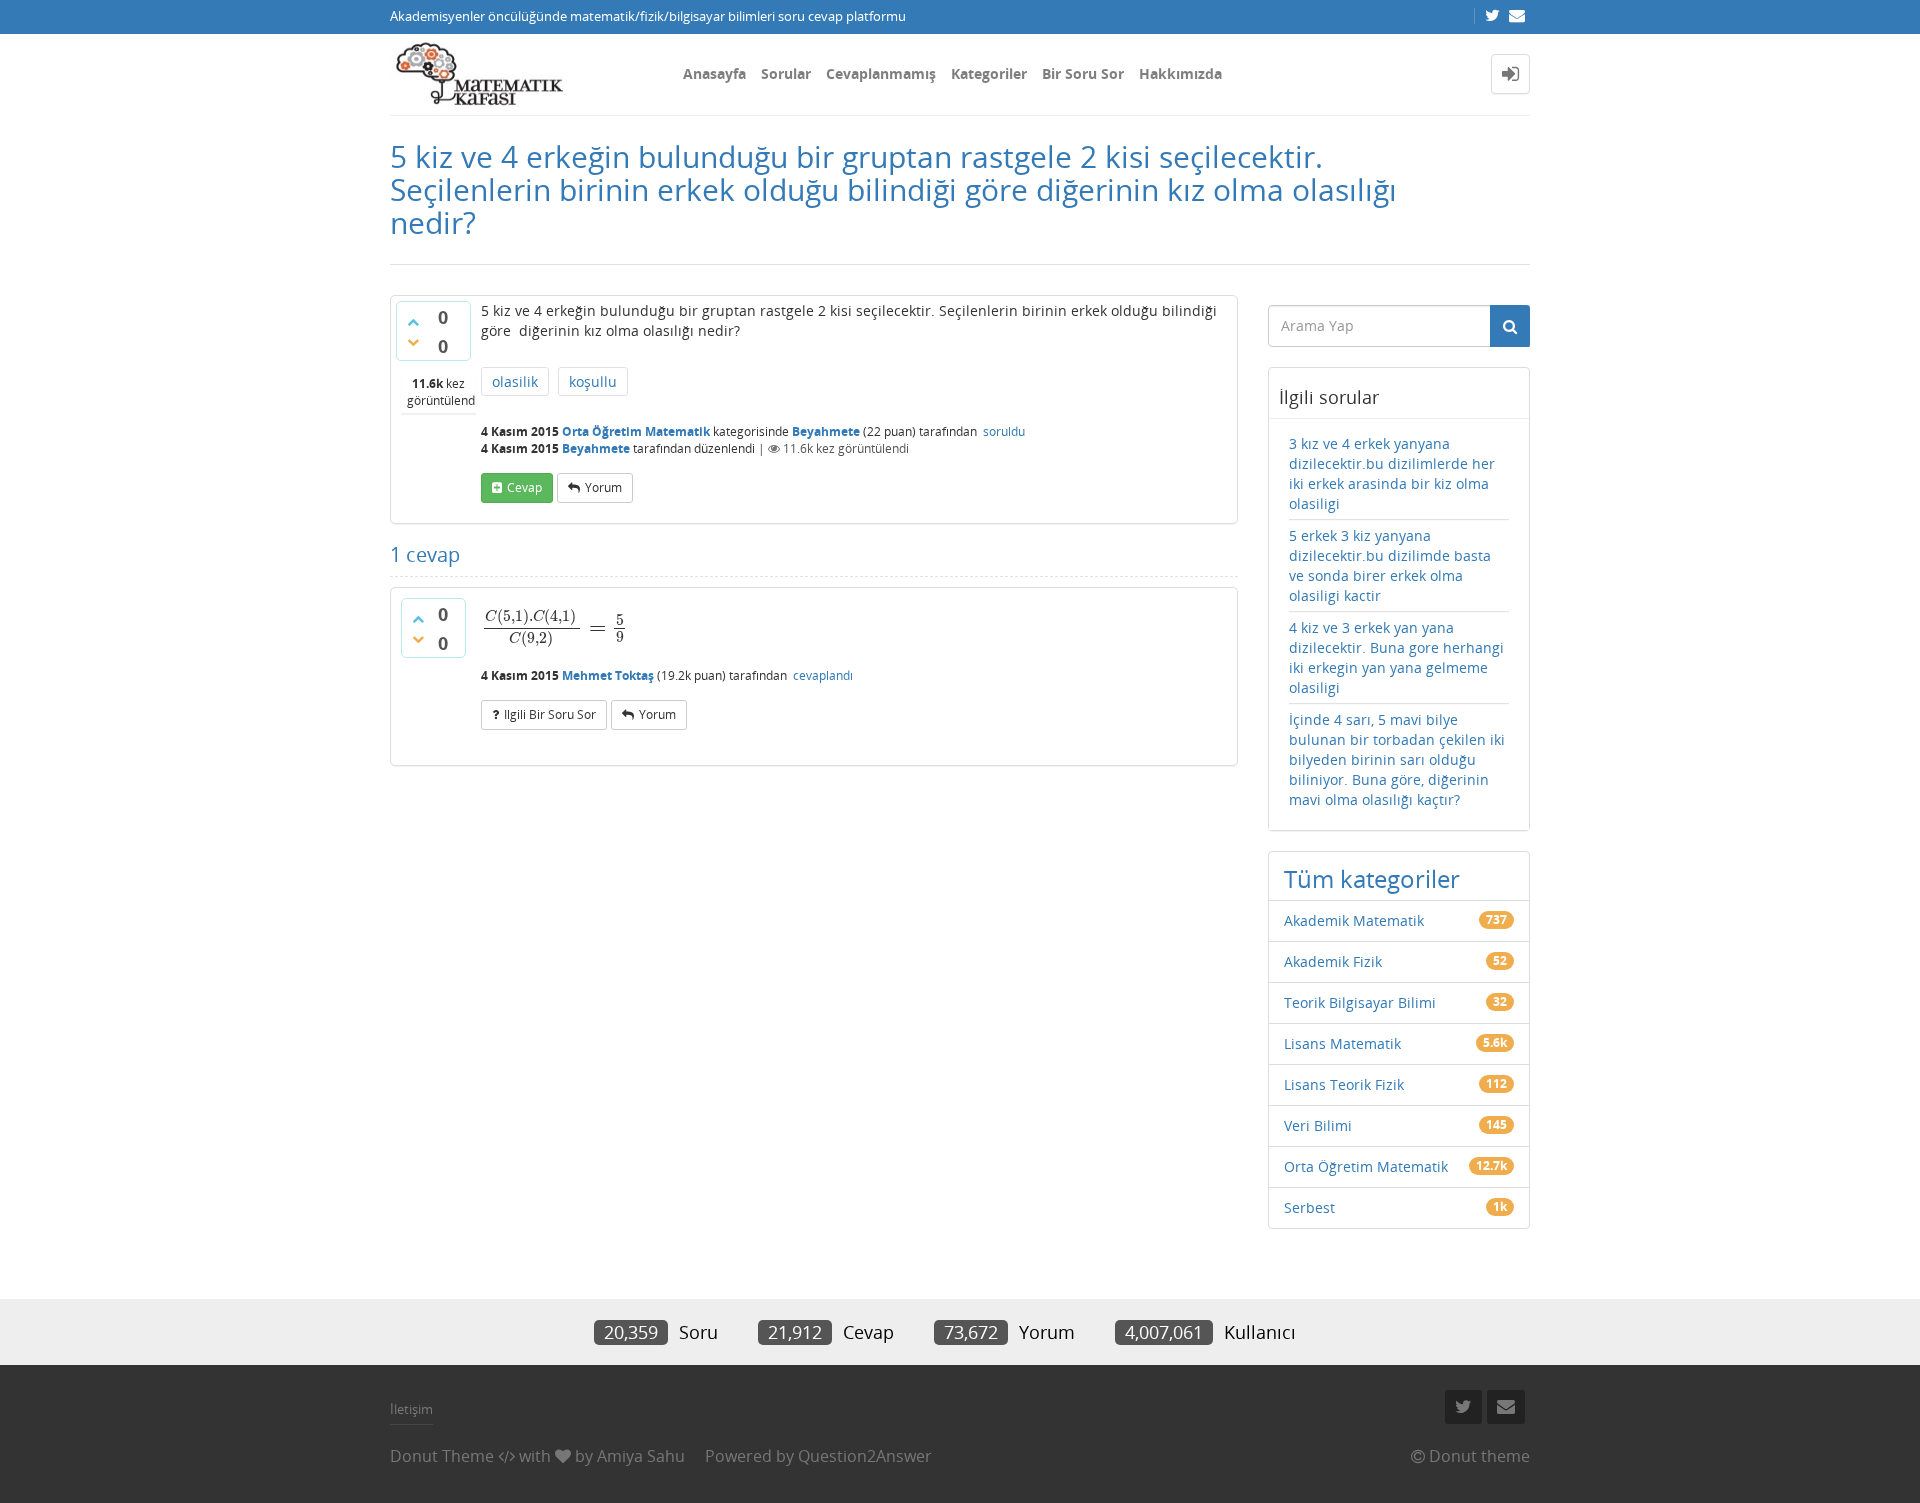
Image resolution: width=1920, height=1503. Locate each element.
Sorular (786, 73)
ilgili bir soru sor (550, 714)
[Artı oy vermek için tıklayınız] (413, 322)
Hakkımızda (1180, 73)
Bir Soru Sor (1083, 73)
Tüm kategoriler (1372, 878)
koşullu (593, 381)
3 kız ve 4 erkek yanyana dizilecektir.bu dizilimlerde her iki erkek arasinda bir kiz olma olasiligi (1392, 473)
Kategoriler (989, 73)
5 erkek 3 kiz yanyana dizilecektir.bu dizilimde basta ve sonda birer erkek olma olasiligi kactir (1390, 565)
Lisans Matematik (1342, 1043)
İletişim (411, 1409)
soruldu (1004, 431)
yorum (603, 487)
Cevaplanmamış (881, 73)
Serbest (1309, 1207)
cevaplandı (823, 675)
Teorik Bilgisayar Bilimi (1360, 1002)
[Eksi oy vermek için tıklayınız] (413, 342)
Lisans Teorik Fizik (1344, 1084)
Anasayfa (714, 73)
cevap (524, 487)
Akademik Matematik (1354, 920)
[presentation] (555, 627)
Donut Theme (442, 1456)
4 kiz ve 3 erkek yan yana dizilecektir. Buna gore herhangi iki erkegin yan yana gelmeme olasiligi (1396, 657)
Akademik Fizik (1333, 961)
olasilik (515, 381)
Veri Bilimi (1318, 1125)
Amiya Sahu (641, 1456)
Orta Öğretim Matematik (636, 431)
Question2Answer (865, 1456)
